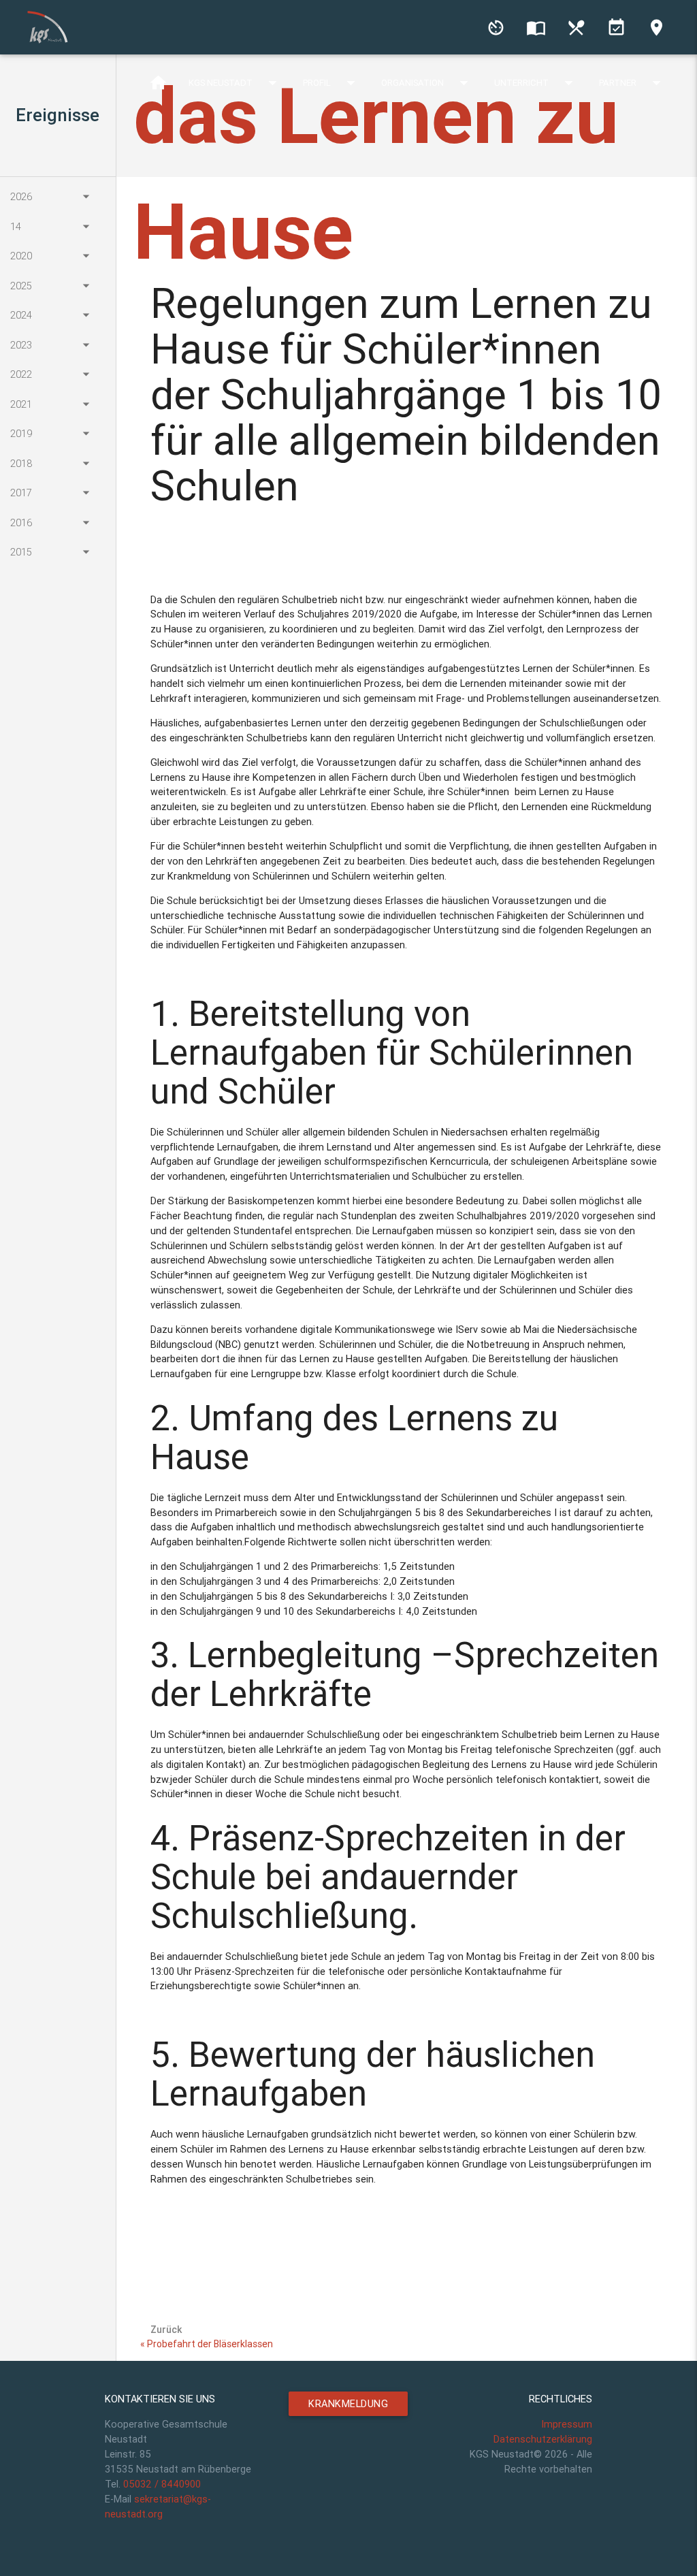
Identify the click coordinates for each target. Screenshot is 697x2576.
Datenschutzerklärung (543, 2439)
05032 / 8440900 (162, 2484)
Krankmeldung (348, 2403)
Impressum (567, 2424)
